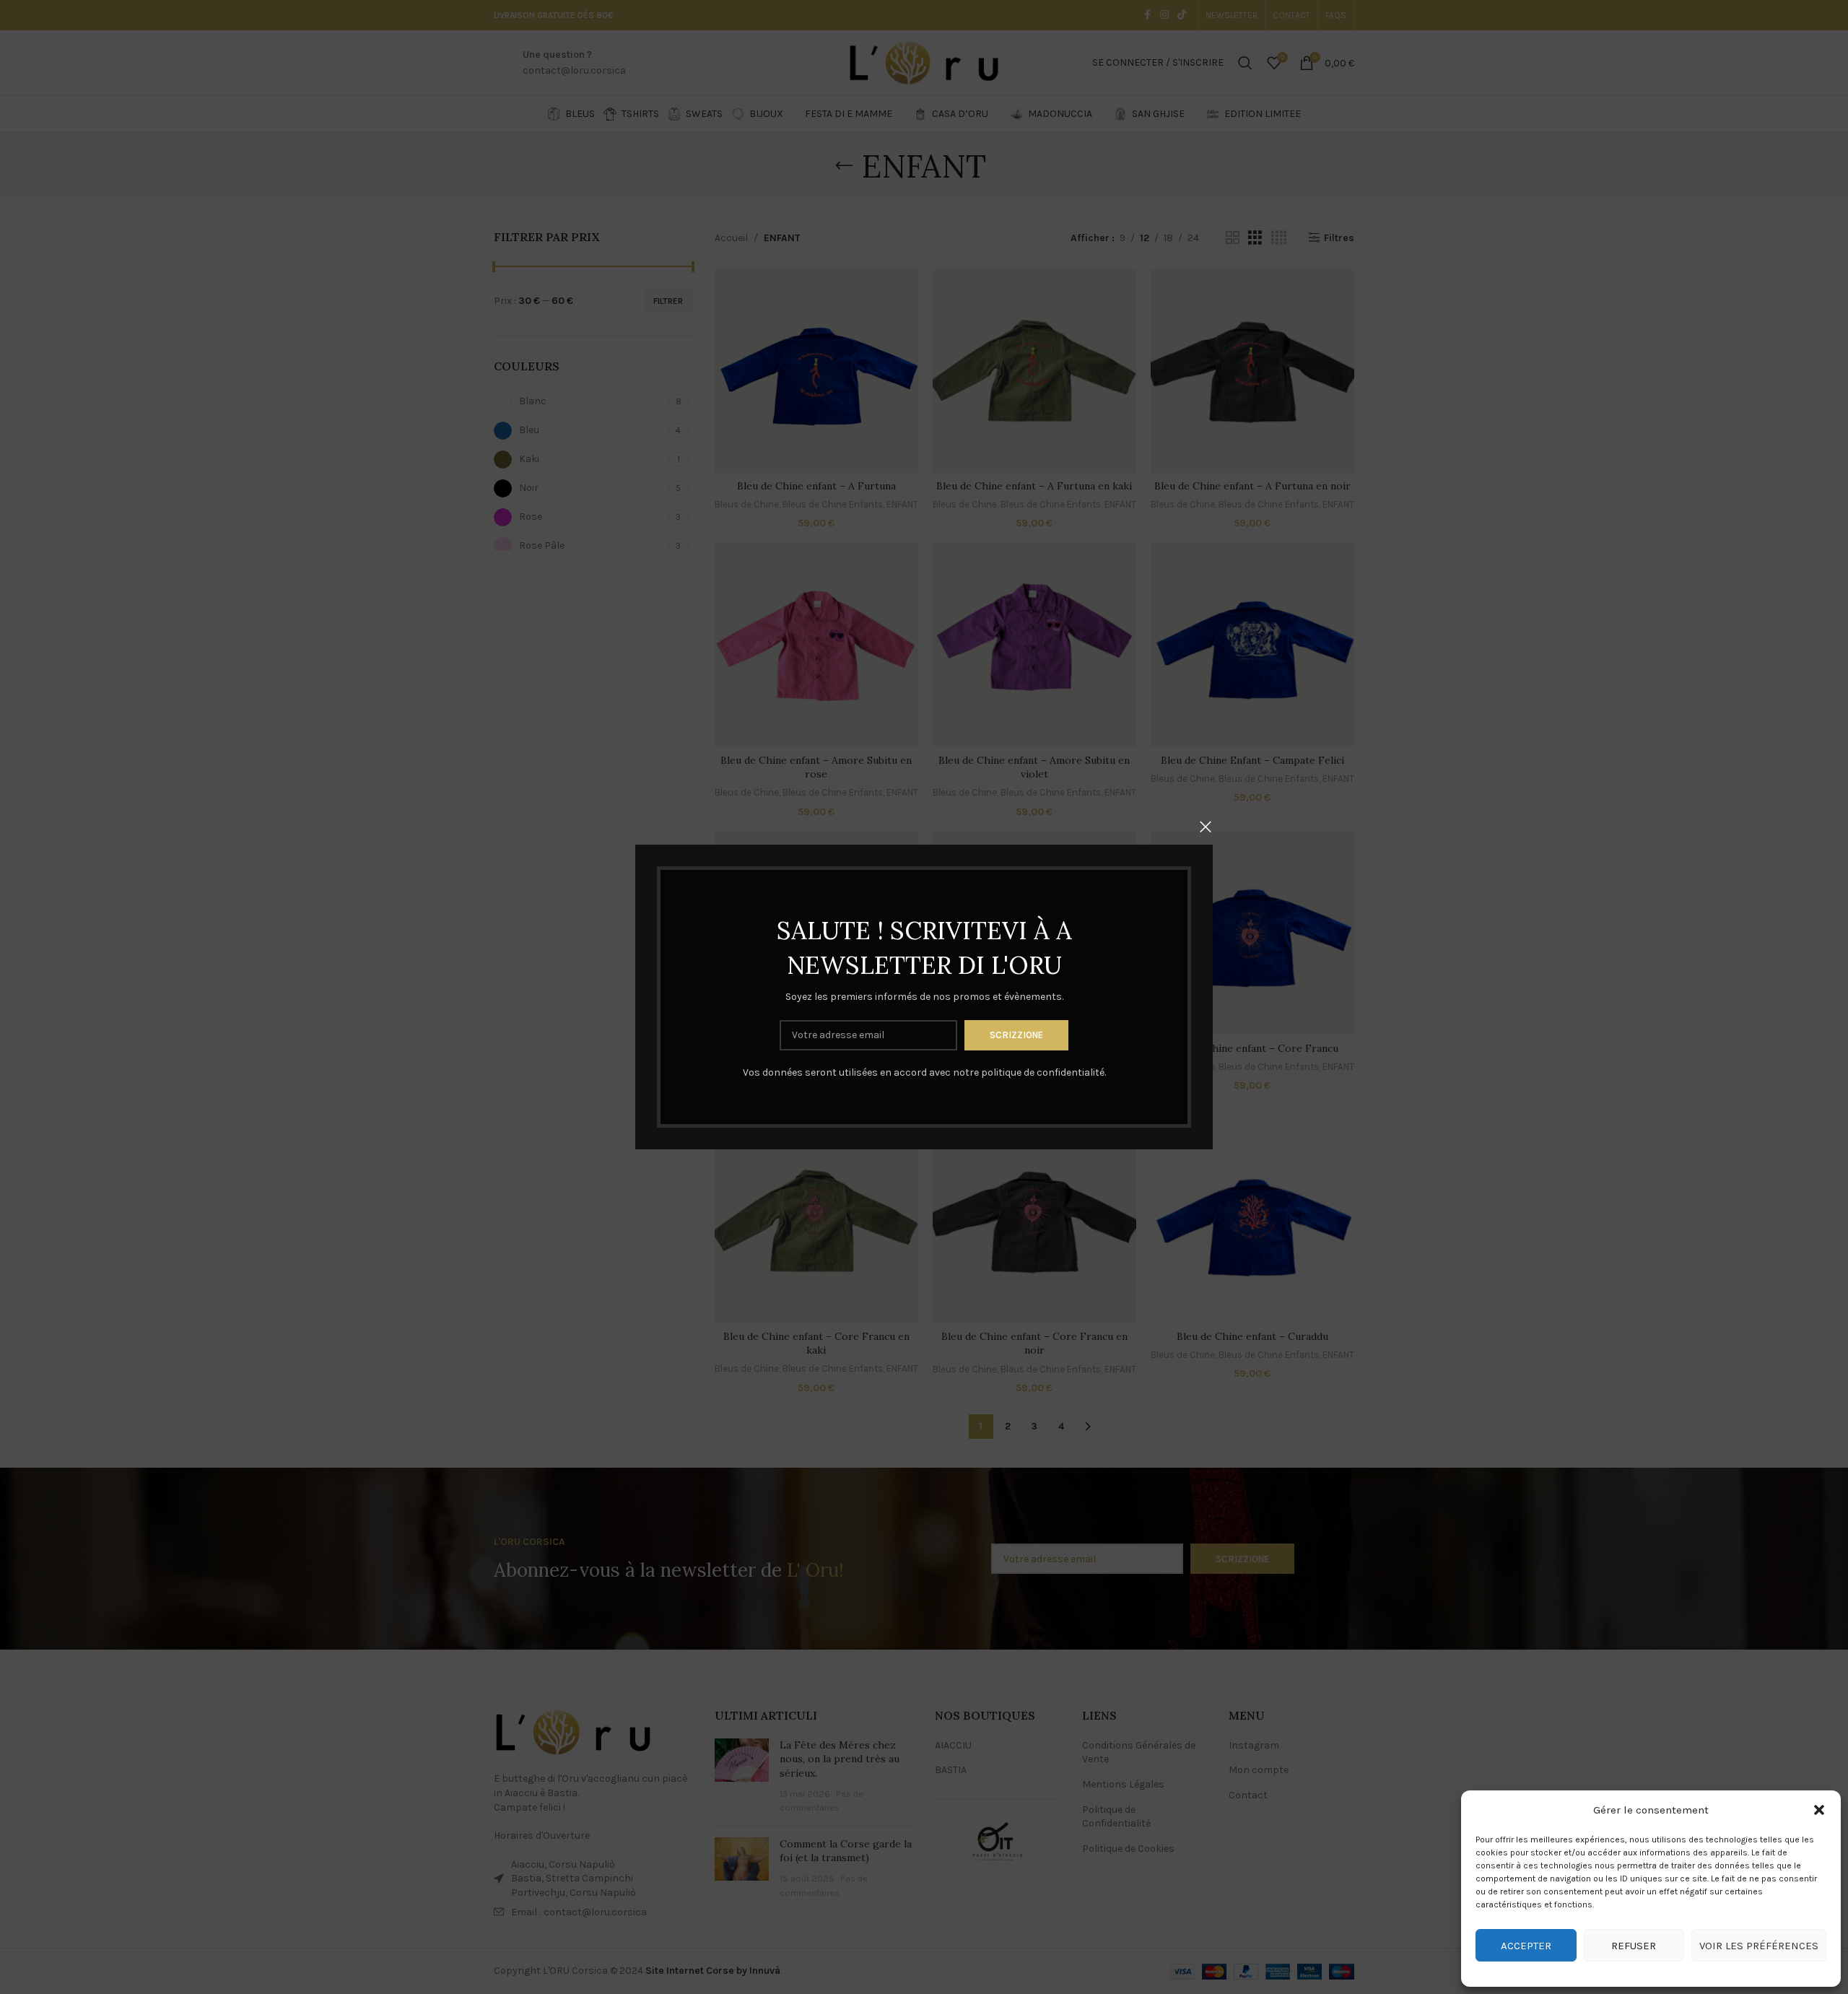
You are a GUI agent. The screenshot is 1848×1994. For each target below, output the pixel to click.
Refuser (1634, 1946)
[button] (1819, 1810)
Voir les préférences (1759, 1946)
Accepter (1526, 1946)
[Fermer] (1206, 827)
